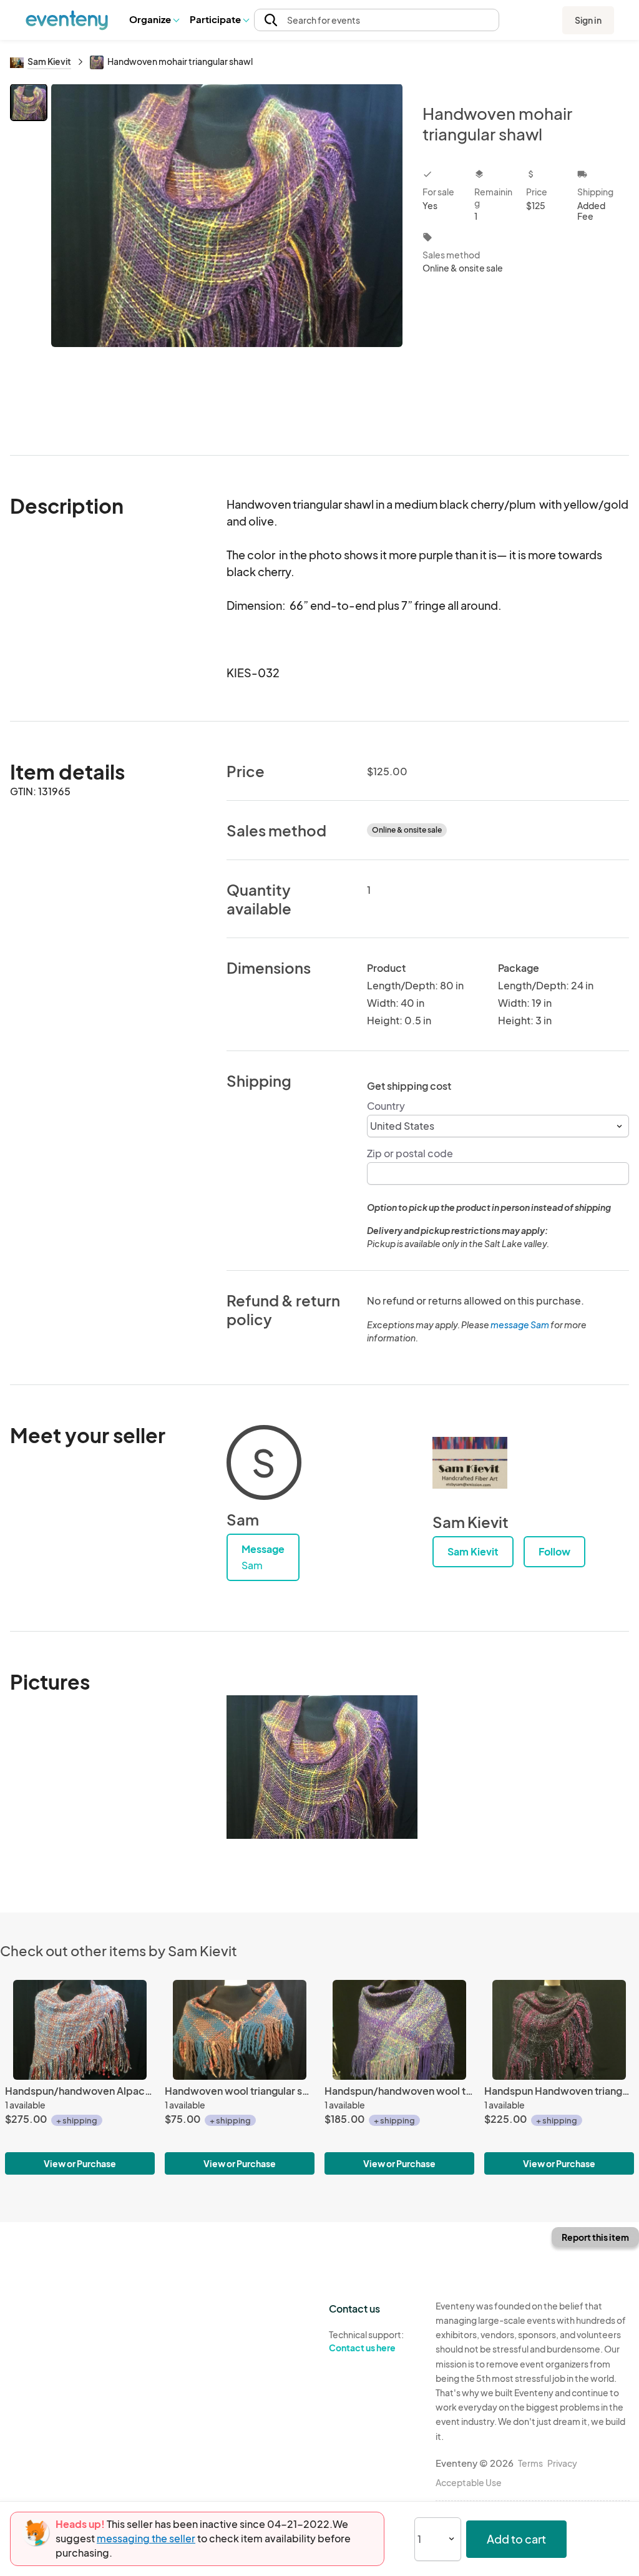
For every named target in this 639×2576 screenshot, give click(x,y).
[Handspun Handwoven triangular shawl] (559, 2030)
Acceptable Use (469, 2482)
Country (386, 1106)
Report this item (595, 2237)
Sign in (588, 20)
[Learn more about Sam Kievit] (470, 1462)
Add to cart (516, 2539)
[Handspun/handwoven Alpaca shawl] (80, 2030)
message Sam (520, 1325)
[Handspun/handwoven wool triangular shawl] (399, 2030)
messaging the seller (146, 2538)
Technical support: (366, 2341)
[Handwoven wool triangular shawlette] (240, 2030)
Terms (530, 2463)
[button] (154, 20)
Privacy (562, 2463)
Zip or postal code (410, 1153)
